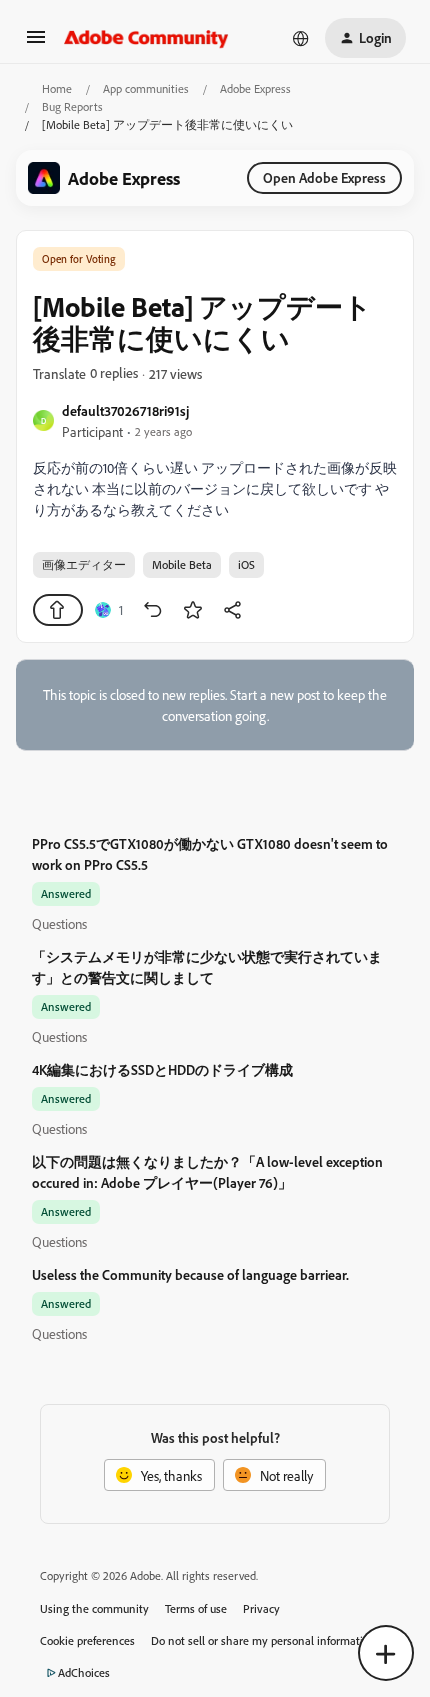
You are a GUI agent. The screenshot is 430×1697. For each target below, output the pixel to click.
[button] (36, 43)
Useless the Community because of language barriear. (190, 1274)
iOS (246, 564)
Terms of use (196, 1608)
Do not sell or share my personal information (263, 1640)
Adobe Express (255, 88)
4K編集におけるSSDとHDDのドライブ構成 (162, 1069)
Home (57, 88)
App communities (146, 88)
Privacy (261, 1608)
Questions (59, 923)
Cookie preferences (87, 1640)
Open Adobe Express (324, 177)
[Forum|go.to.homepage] (146, 38)
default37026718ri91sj (125, 410)
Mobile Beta (182, 564)
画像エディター (84, 564)
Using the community (94, 1608)
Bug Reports (72, 106)
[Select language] (301, 38)
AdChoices (84, 1672)
